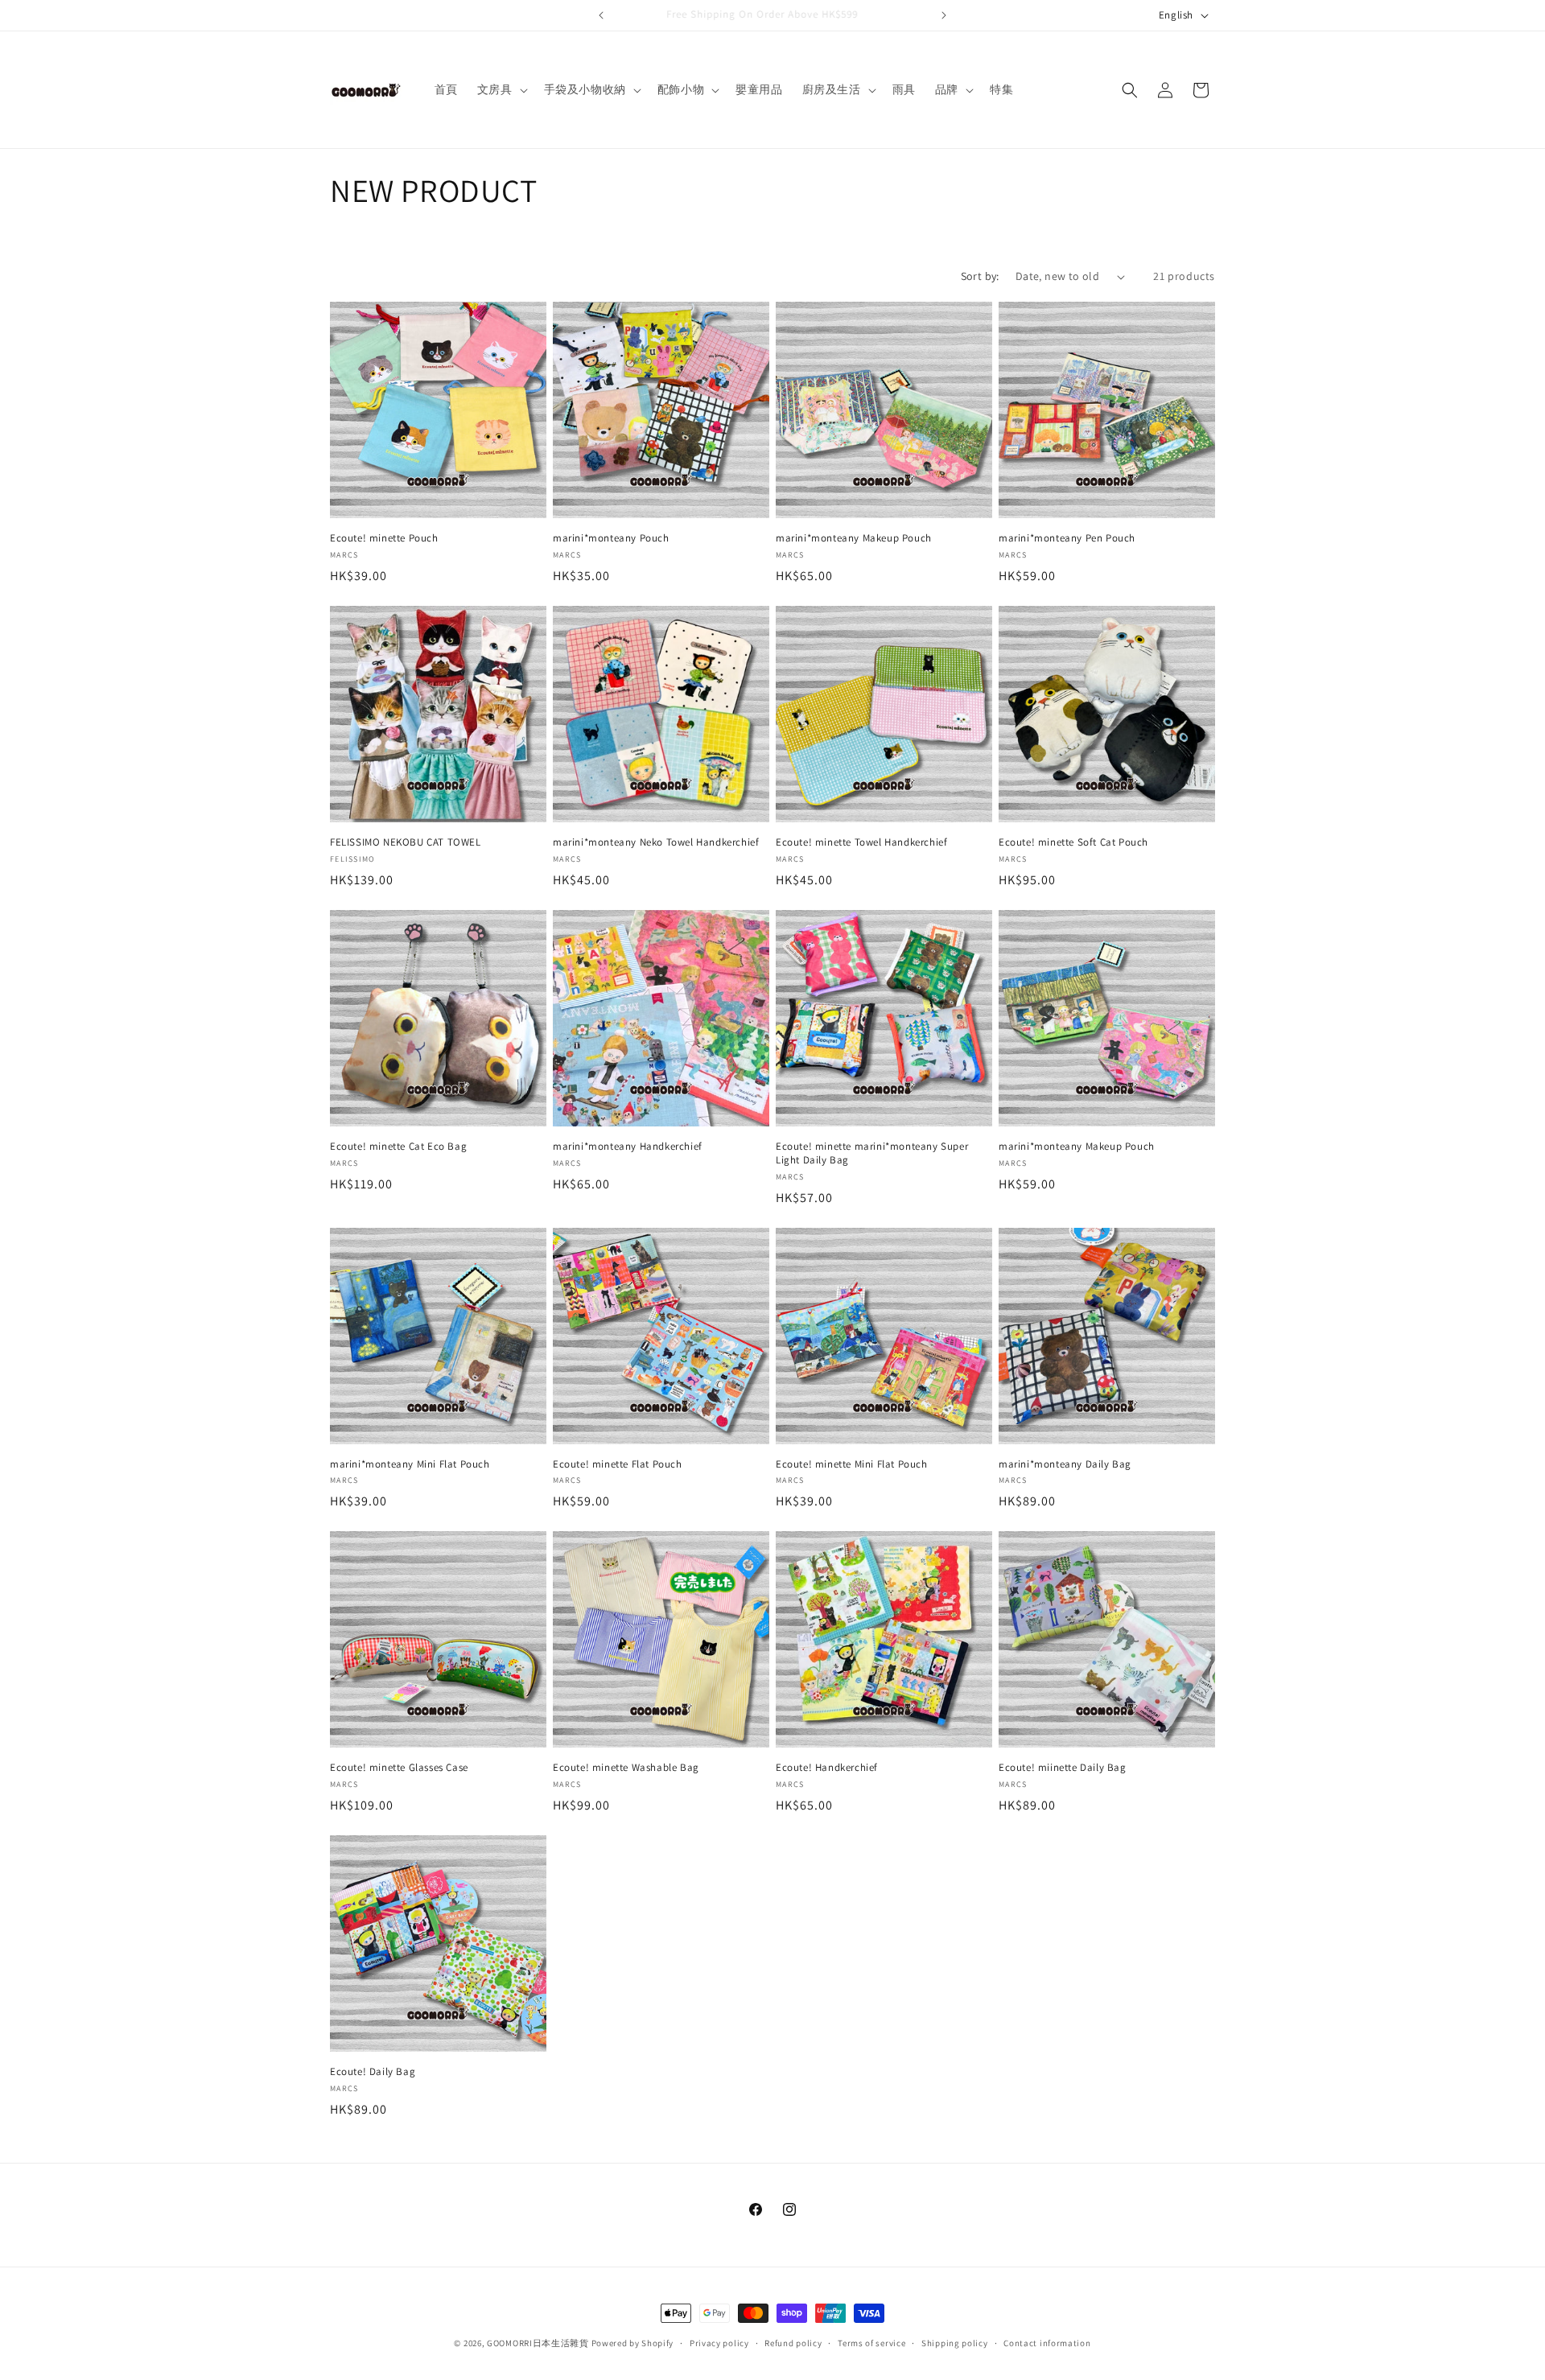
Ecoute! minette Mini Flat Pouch (852, 1464)
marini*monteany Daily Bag (1065, 1464)
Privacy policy (719, 2342)
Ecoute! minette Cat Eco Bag (398, 1147)
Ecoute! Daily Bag (373, 2072)
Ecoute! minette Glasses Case (399, 1768)
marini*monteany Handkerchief (628, 1147)
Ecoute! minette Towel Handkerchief (861, 842)
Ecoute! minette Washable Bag (626, 1768)
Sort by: (980, 276)
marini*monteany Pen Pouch (1067, 538)
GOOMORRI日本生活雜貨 (538, 2343)
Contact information (1047, 2342)
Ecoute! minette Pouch (384, 538)
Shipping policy (955, 2342)
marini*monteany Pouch (611, 538)
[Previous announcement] (601, 15)
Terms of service (871, 2342)
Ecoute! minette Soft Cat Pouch (1073, 842)
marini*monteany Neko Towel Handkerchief (656, 842)
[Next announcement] (944, 15)
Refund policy (793, 2342)
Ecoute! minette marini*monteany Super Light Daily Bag (872, 1153)
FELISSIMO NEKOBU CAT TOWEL (406, 842)
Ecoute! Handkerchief (827, 1768)
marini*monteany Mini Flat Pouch (410, 1464)
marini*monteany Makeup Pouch (854, 538)
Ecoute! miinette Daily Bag (1063, 1768)
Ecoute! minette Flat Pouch (618, 1464)
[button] (501, 89)
